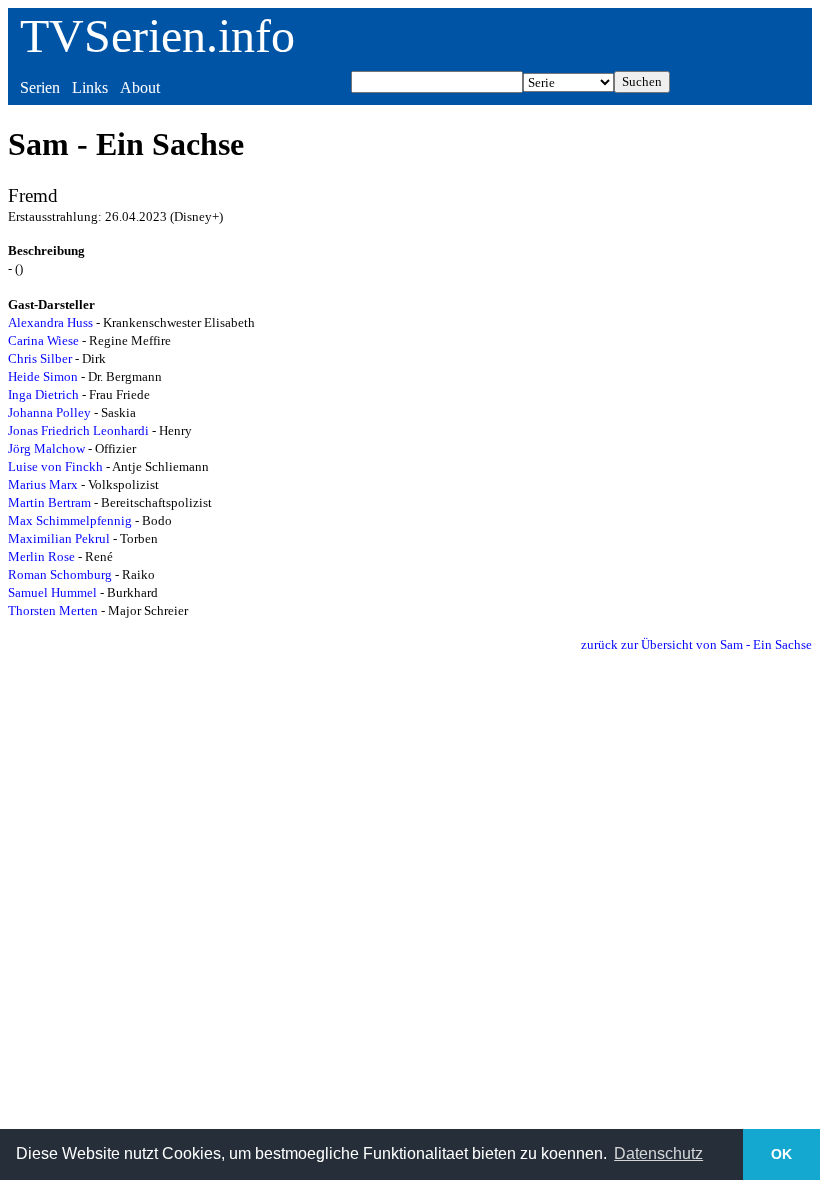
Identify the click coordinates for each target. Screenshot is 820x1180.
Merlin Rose (41, 556)
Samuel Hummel (52, 592)
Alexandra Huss (50, 322)
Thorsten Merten (53, 610)
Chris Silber (40, 358)
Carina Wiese (43, 340)
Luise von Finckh (55, 466)
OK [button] (781, 1154)
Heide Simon (43, 376)
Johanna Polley (49, 412)
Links (90, 87)
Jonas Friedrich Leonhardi (78, 430)
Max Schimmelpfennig (70, 520)
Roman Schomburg (60, 574)
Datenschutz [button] (658, 1153)
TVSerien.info (157, 35)
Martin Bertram (49, 502)
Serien (40, 87)
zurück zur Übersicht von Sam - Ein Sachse (696, 644)
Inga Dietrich (43, 394)
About (140, 87)
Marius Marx (43, 484)
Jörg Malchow (46, 448)
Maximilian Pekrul (59, 538)
